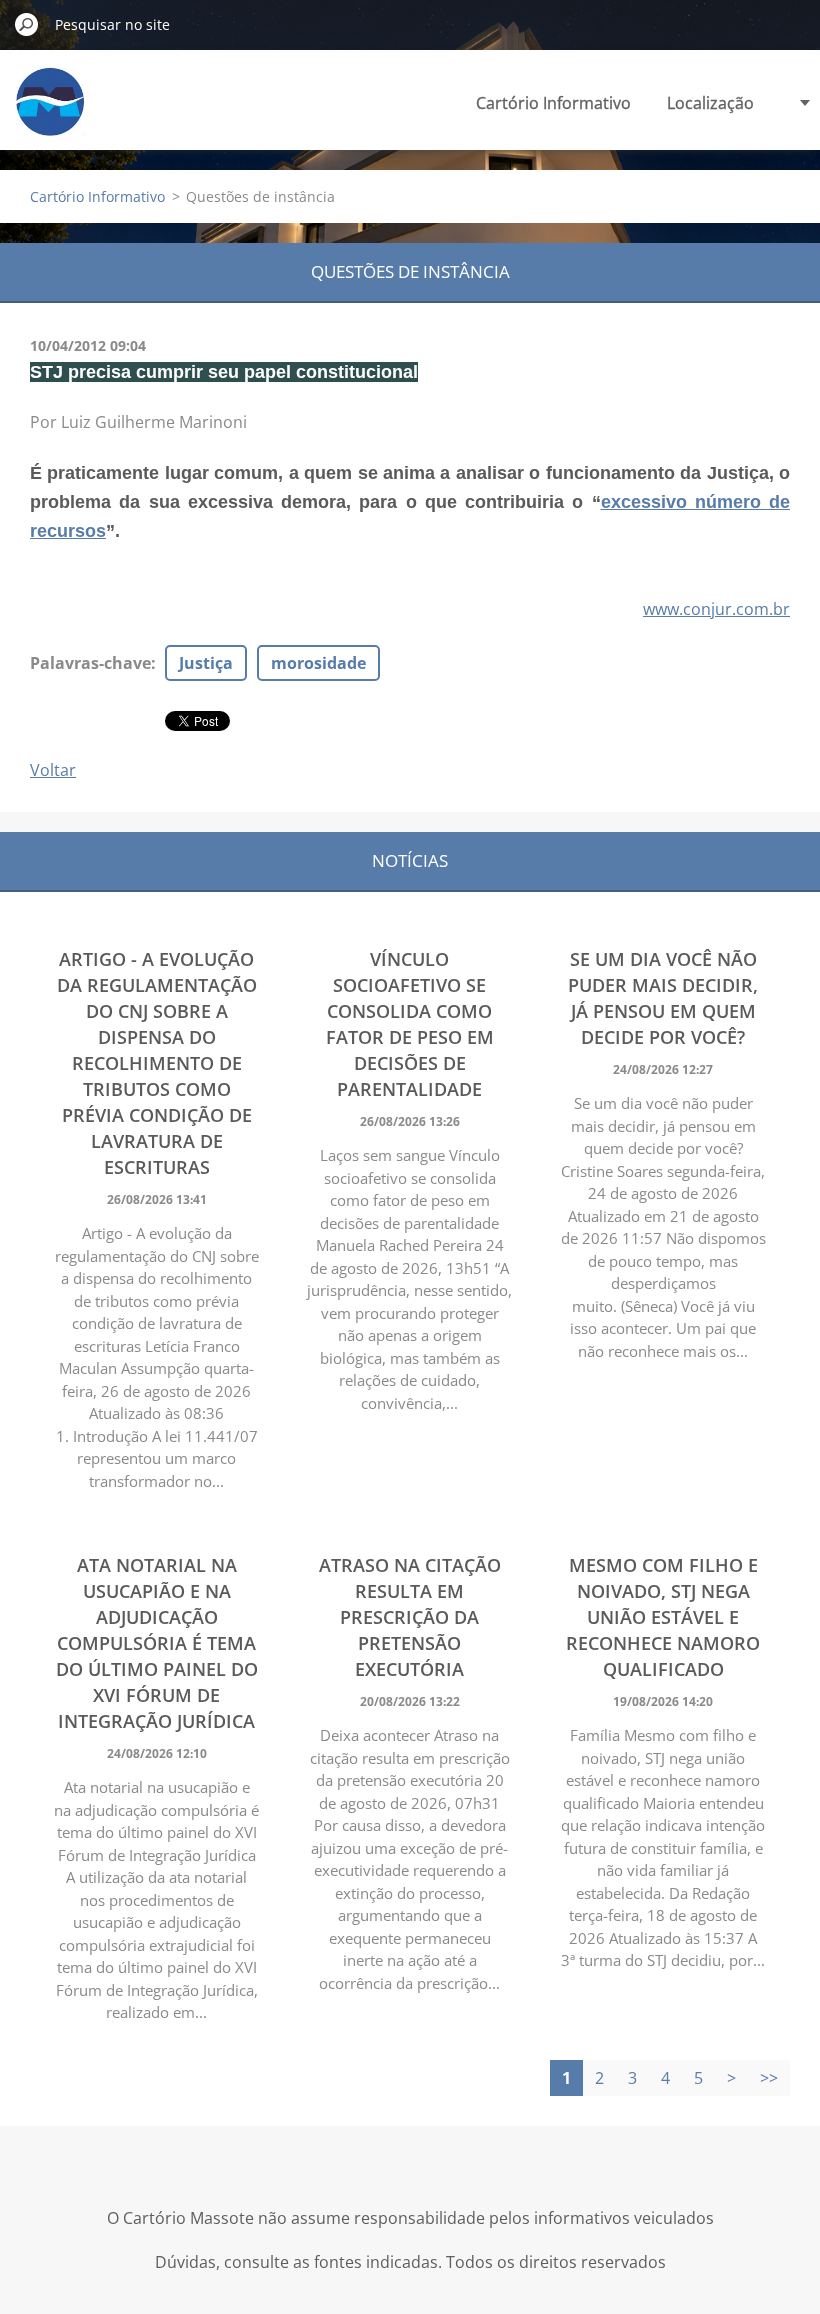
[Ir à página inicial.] (50, 113)
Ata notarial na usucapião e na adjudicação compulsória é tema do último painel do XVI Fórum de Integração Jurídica (157, 1643)
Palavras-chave (90, 663)
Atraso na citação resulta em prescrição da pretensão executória (410, 1617)
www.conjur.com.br (716, 609)
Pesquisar (27, 24)
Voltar (53, 770)
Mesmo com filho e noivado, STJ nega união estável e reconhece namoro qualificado (663, 1617)
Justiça (206, 663)
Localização (710, 103)
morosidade (318, 663)
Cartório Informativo (553, 103)
